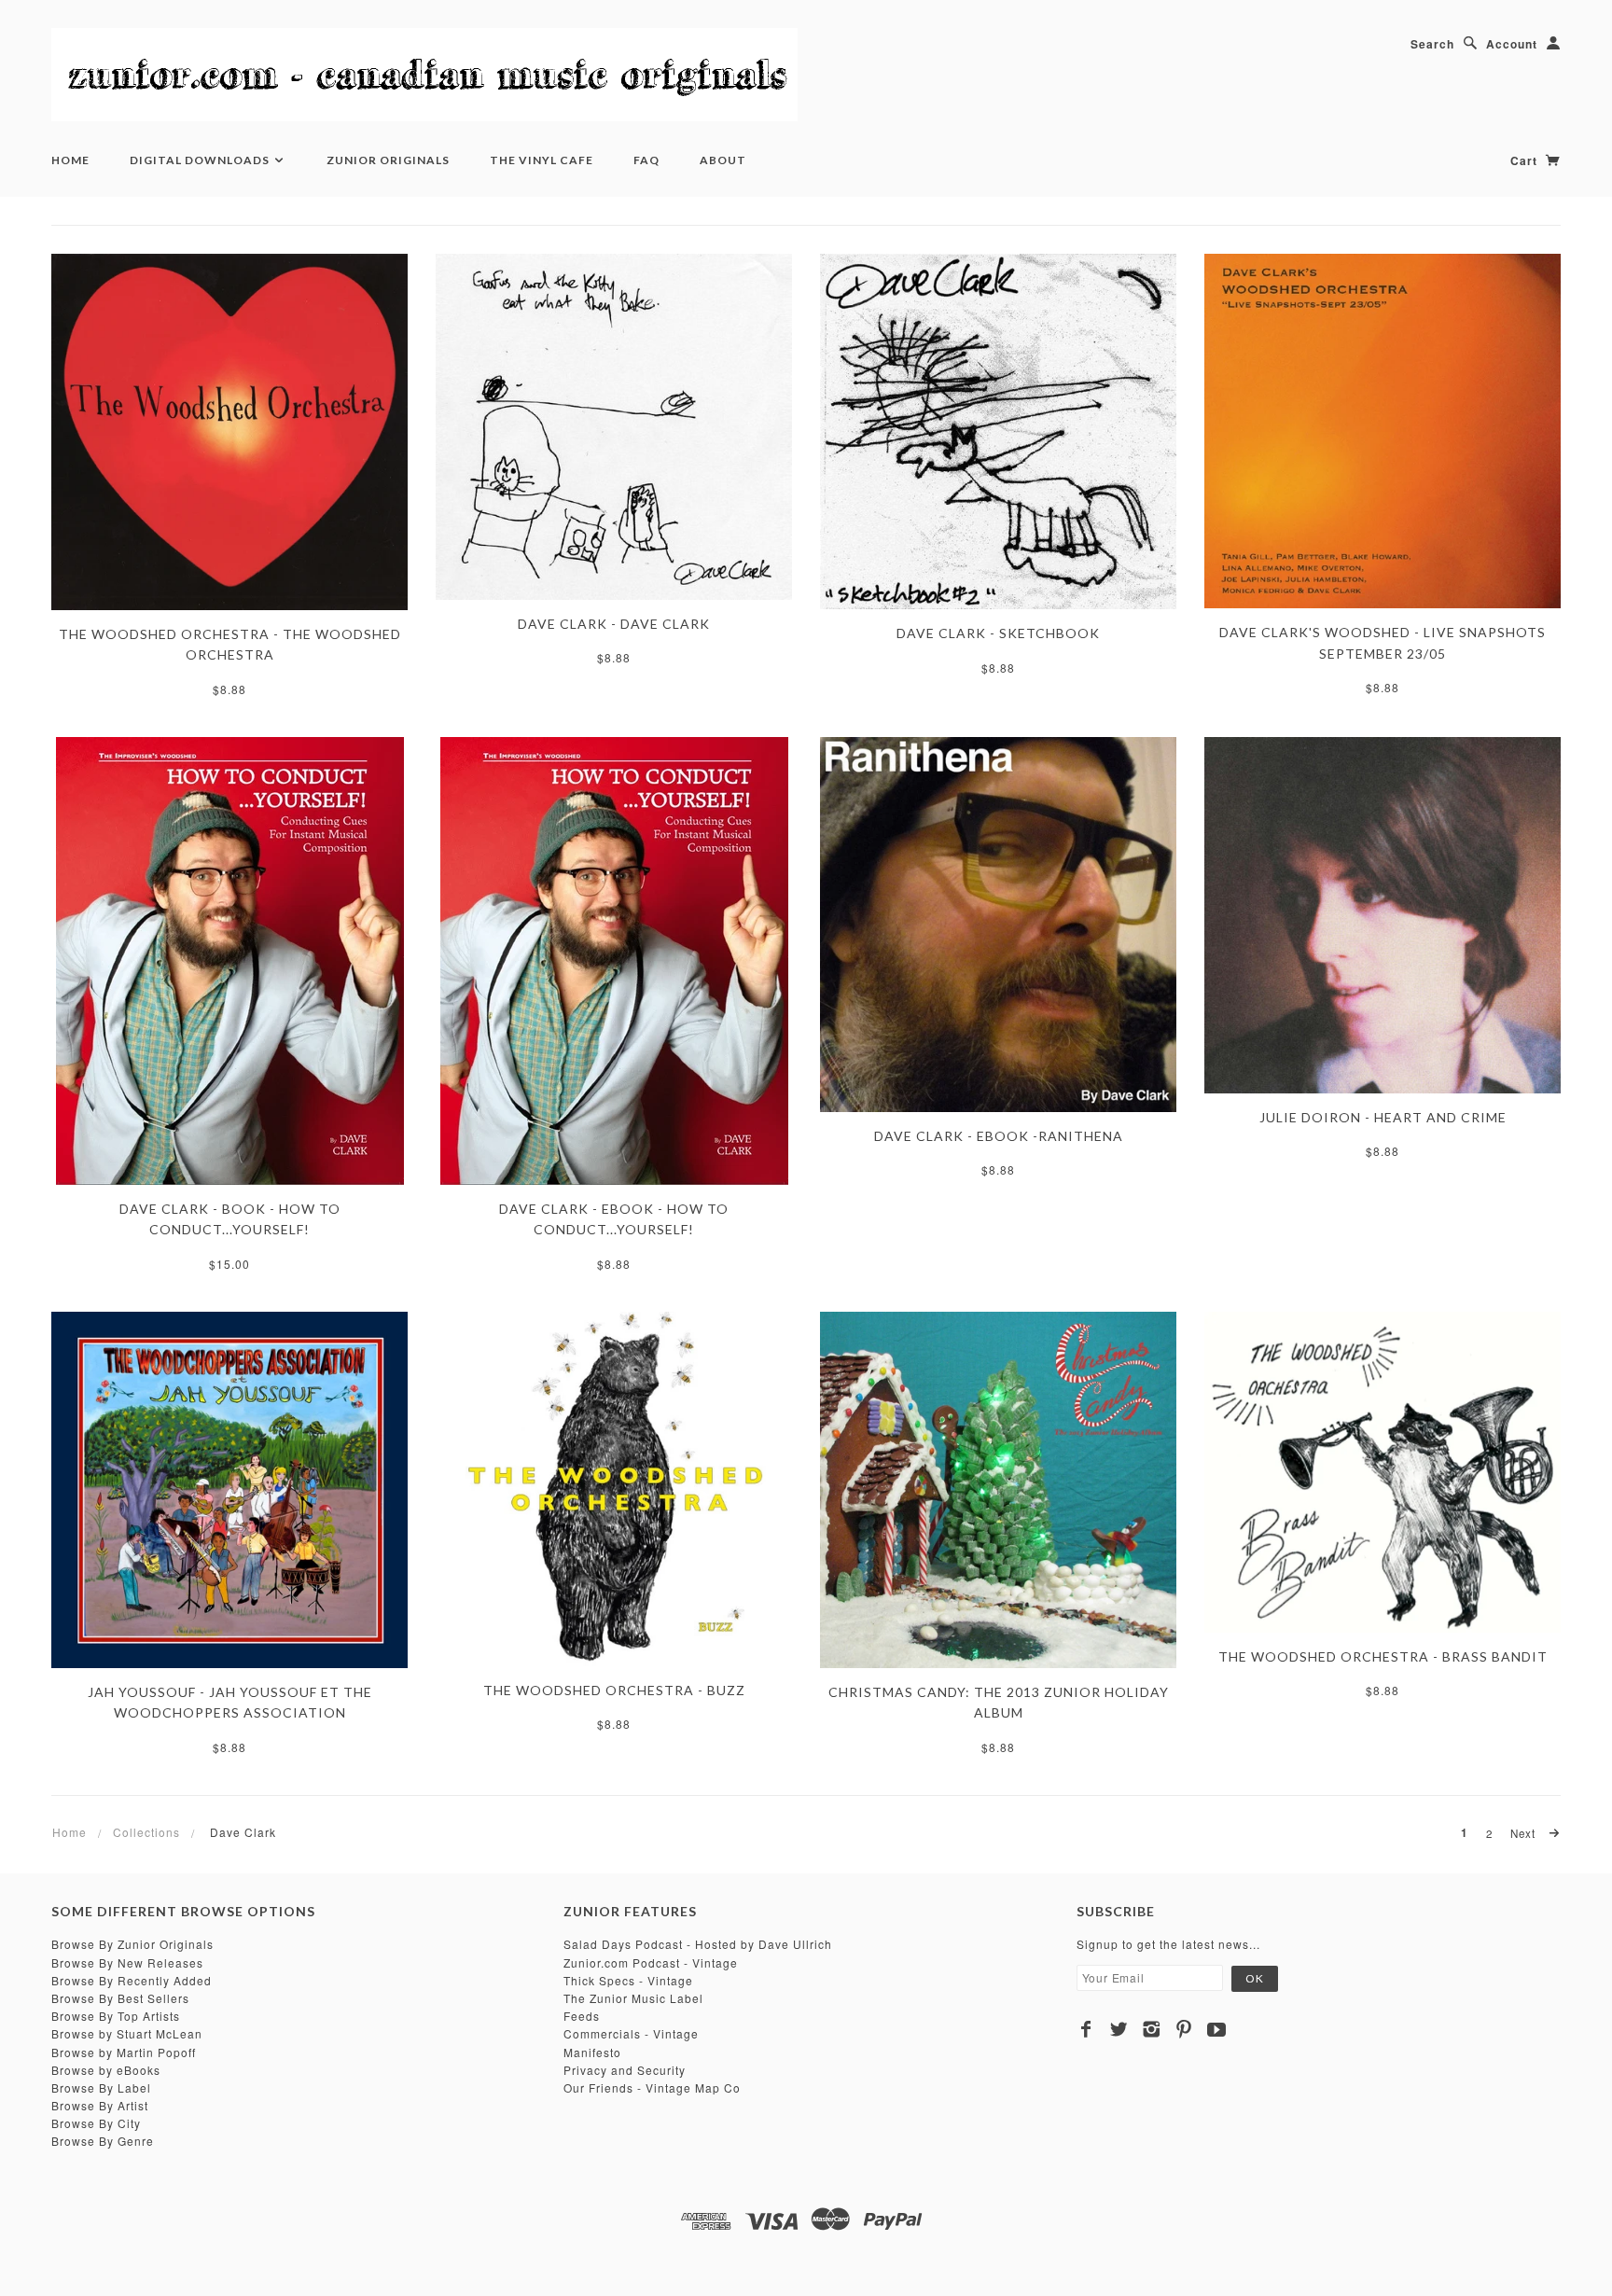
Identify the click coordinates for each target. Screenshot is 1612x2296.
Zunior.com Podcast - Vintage (651, 1962)
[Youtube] (1217, 2029)
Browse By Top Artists (116, 2016)
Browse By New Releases (127, 1962)
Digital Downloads (201, 160)
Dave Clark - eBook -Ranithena (999, 1136)
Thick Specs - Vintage (628, 1980)
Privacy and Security (625, 2070)
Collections (146, 1832)
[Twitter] (1119, 2029)
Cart (1526, 160)
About (723, 160)
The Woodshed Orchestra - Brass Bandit (1383, 1656)
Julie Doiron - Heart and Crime (1383, 1117)
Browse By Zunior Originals (132, 1944)
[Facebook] (1086, 2029)
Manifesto (592, 2052)
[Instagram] (1152, 2029)
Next (1525, 1833)
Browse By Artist (100, 2105)
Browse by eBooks (106, 2070)
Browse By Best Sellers (120, 1998)
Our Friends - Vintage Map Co (652, 2087)
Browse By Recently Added (132, 1980)
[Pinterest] (1184, 2029)
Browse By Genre (103, 2141)
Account (1512, 44)
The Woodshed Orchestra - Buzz (614, 1690)
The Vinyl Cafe (542, 160)
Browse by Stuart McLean (127, 2033)
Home (70, 160)
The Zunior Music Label (633, 1998)
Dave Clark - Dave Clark (614, 624)
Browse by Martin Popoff (124, 2052)
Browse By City (96, 2123)
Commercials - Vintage (631, 2033)
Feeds (582, 2016)
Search (1432, 44)
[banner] (424, 75)
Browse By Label (101, 2087)
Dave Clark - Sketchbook (998, 633)
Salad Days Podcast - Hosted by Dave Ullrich (698, 1944)
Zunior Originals (388, 160)
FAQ (646, 160)
